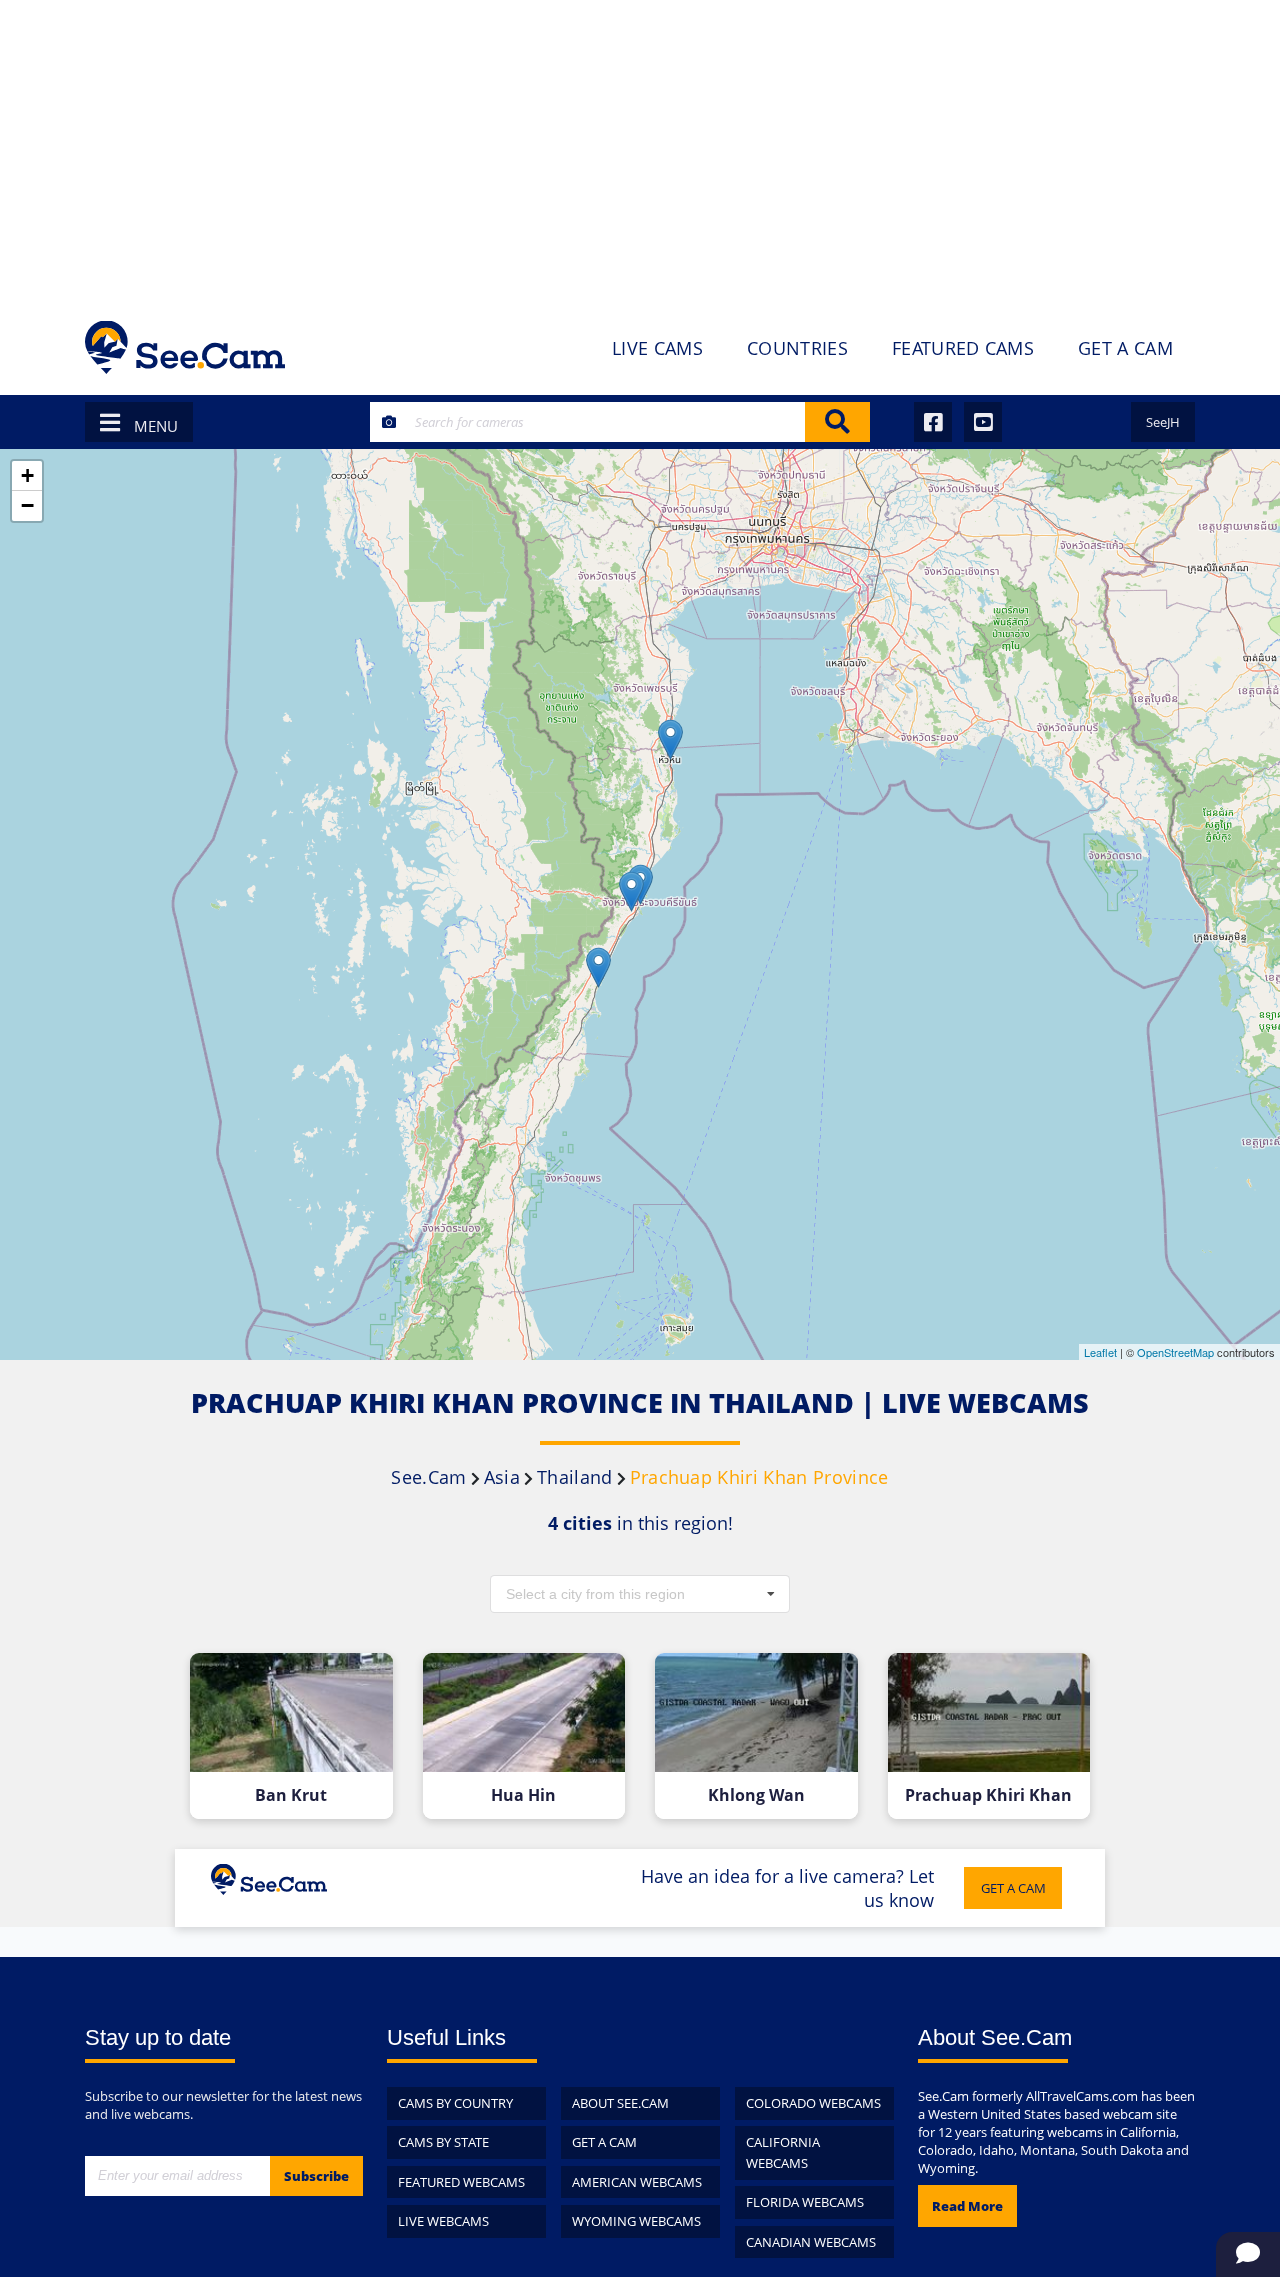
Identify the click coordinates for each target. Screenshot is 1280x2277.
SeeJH (1163, 422)
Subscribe (316, 2176)
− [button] (27, 505)
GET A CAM (1013, 1888)
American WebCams (637, 2182)
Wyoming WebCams (636, 2221)
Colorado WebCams (813, 2103)
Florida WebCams (805, 2202)
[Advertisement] (640, 150)
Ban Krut (291, 1795)
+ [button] (27, 475)
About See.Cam (620, 2103)
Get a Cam (604, 2142)
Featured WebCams (461, 2182)
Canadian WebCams (811, 2242)
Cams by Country (455, 2103)
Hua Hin (523, 1795)
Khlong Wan (756, 1795)
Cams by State (443, 2142)
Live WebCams (443, 2221)
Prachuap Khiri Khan (988, 1795)
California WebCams (783, 2152)
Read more (967, 2206)
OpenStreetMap (1175, 1352)
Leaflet (1100, 1352)
